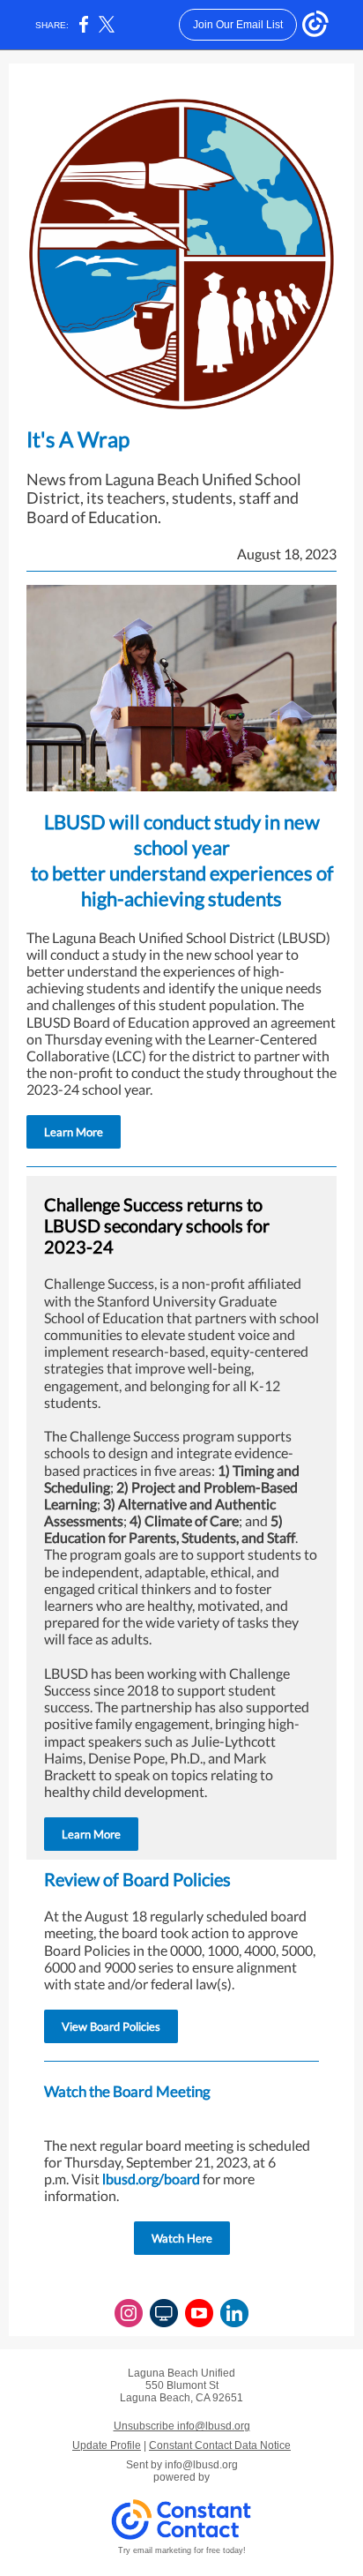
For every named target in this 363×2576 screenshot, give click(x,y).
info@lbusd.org (201, 2465)
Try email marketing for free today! (182, 2550)
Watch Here (182, 2238)
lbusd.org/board (151, 2179)
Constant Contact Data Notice (220, 2445)
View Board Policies (111, 2026)
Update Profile (107, 2445)
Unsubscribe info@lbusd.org (182, 2426)
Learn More (74, 1132)
